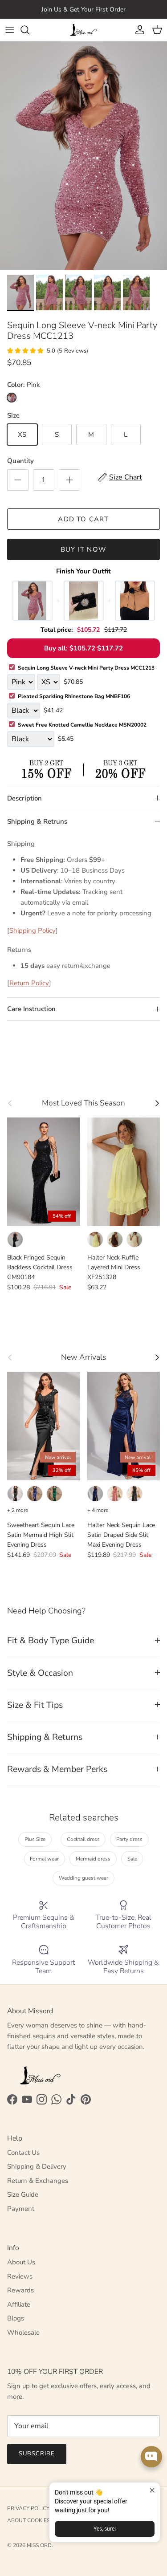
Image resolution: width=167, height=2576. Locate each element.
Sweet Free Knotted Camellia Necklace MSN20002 (82, 725)
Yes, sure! (105, 2529)
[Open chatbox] (151, 2457)
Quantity (20, 461)
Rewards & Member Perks (57, 1769)
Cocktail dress (83, 1839)
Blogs (16, 2318)
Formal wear (44, 1859)
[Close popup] (152, 2490)
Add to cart (83, 519)
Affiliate (19, 2304)
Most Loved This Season (83, 1103)
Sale (132, 1859)
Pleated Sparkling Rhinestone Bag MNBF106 (74, 696)
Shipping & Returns (45, 1737)
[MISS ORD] (84, 30)
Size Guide (23, 2194)
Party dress (129, 1839)
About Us (21, 2262)
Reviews (20, 2276)
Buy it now (83, 549)
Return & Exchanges (38, 2181)
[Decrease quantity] (18, 480)
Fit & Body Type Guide (51, 1640)
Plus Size (35, 1839)
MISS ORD (39, 2545)
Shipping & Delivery (37, 2166)
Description (24, 798)
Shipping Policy (33, 930)
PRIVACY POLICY (28, 2508)
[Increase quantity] (69, 480)
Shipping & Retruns (37, 821)
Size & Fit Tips (35, 1705)
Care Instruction (31, 1009)
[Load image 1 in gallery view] (83, 156)
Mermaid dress (93, 1859)
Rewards (20, 2290)
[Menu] (10, 30)
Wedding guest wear (83, 1878)
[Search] (29, 30)
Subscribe (37, 2454)
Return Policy (29, 983)
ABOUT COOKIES (29, 2520)
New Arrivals (83, 1357)
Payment (21, 2209)
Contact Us (23, 2153)
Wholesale (23, 2332)
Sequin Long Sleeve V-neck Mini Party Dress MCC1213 (86, 668)
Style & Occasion (40, 1673)
